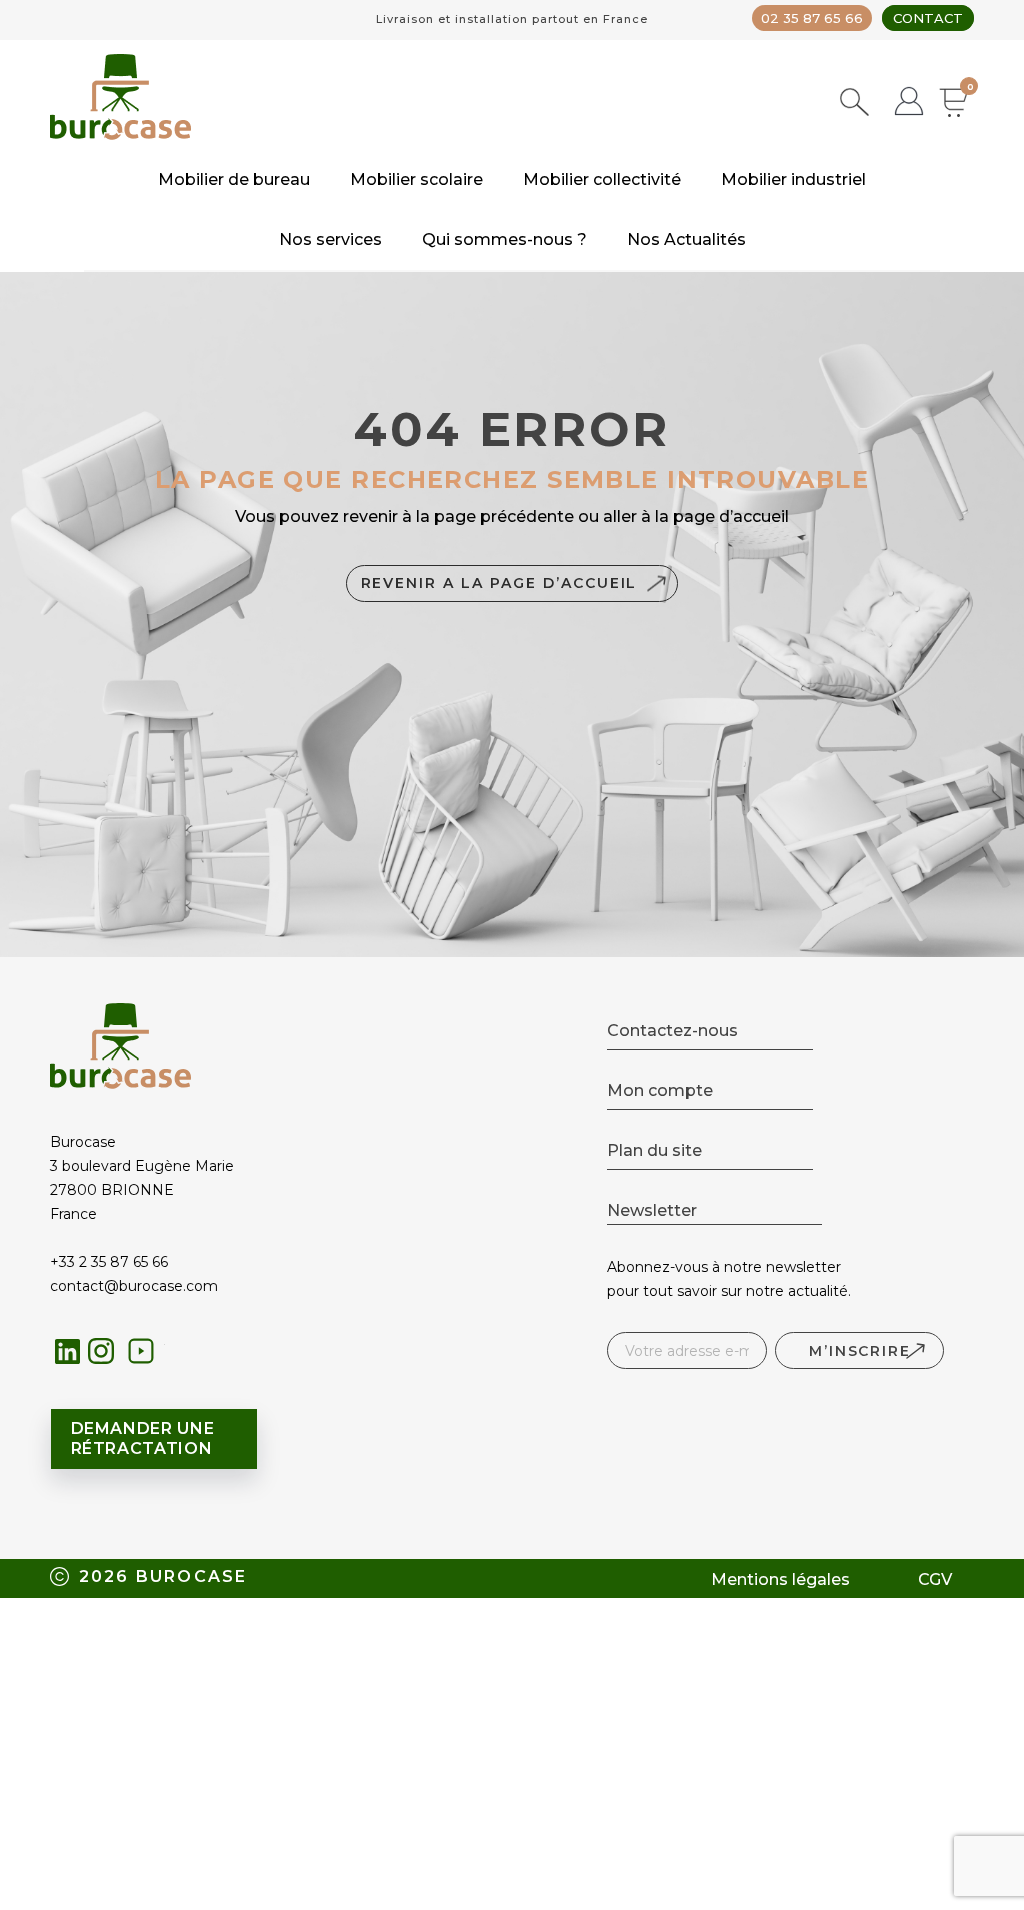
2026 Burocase (163, 1576)
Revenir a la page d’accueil (499, 583)
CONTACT (928, 18)
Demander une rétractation (143, 1438)
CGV (935, 1579)
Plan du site (654, 1150)
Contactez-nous (672, 1030)
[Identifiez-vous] (909, 103)
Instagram (106, 1356)
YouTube (146, 1356)
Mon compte (660, 1090)
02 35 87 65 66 (812, 18)
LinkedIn (68, 1351)
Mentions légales (780, 1579)
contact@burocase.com (134, 1286)
